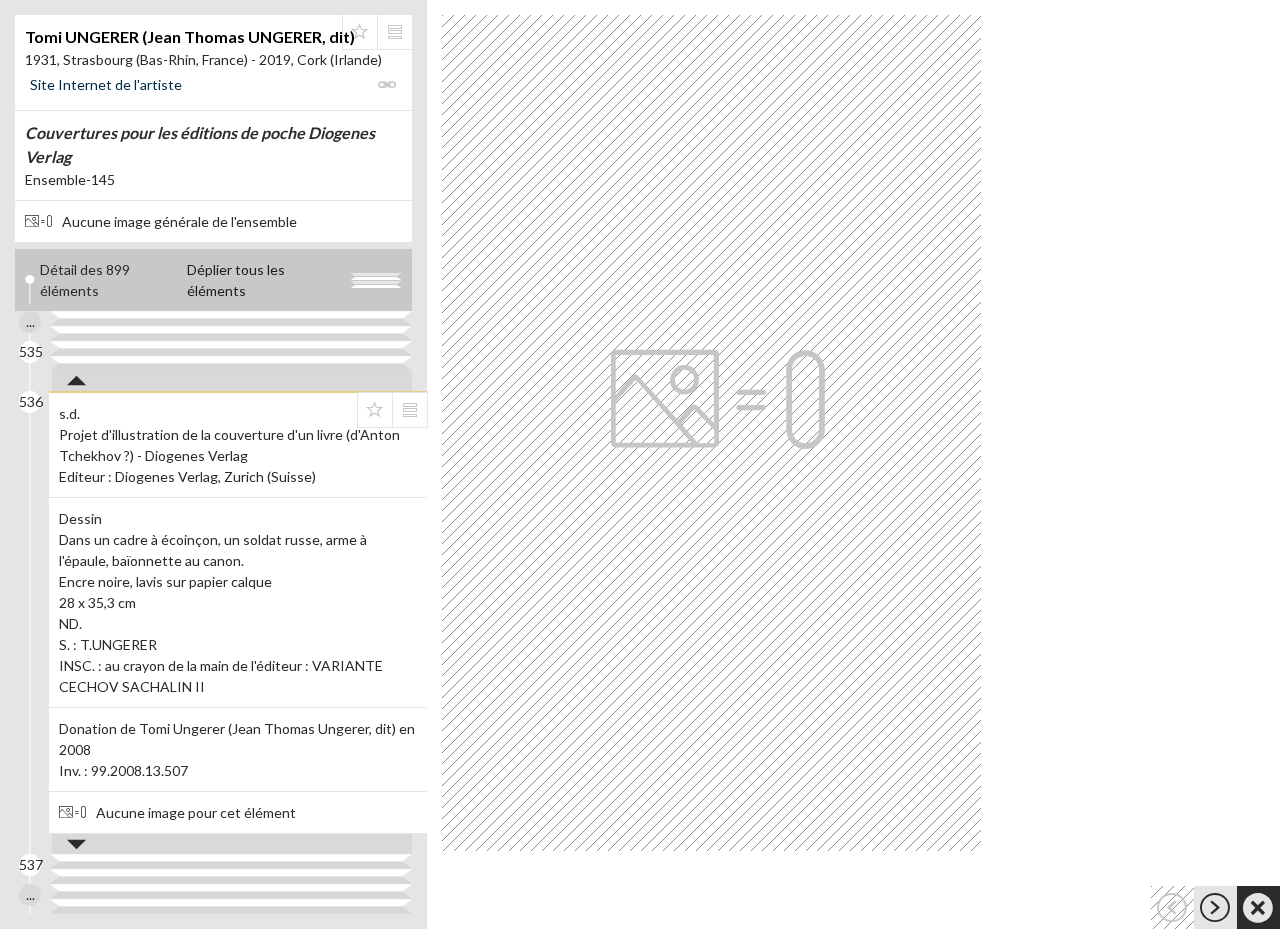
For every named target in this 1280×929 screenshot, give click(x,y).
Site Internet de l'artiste (106, 84)
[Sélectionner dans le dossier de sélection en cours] (360, 32)
